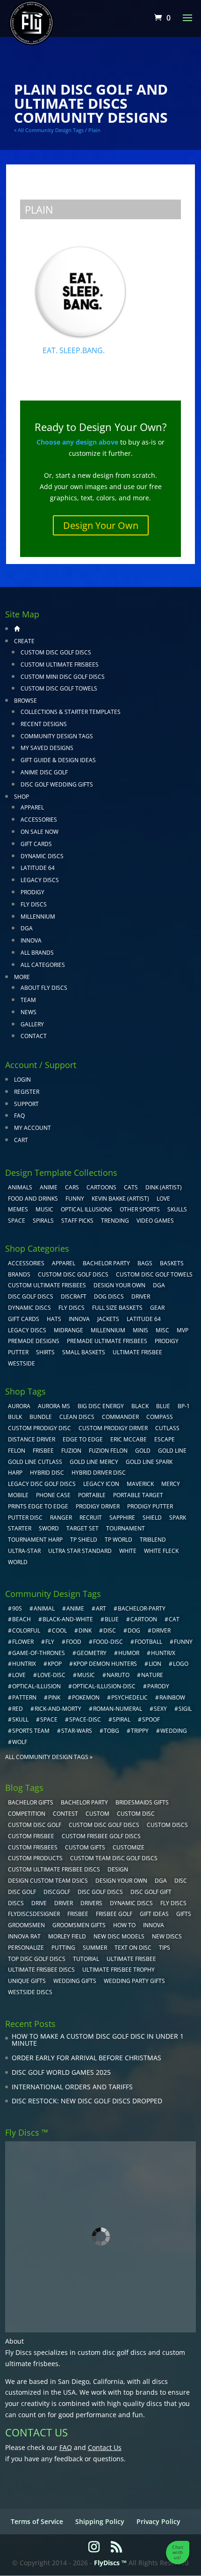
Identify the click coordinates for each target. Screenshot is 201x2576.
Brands (19, 1274)
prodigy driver (98, 1506)
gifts (184, 1914)
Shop (22, 797)
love (19, 1675)
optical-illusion (36, 1686)
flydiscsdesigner (34, 1914)
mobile (18, 1495)
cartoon (144, 1619)
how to (124, 1925)
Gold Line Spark (149, 1462)
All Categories (43, 965)
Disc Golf (22, 1892)
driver (161, 1630)
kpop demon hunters (105, 1664)
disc (110, 1630)
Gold (143, 1451)
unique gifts (27, 1981)
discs (16, 1903)
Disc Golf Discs (31, 1296)
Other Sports (140, 1209)
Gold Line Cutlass (35, 1462)
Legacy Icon (101, 1484)
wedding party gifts (134, 1981)
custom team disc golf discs (114, 1858)
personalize (26, 1948)
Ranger (61, 1518)
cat (174, 1619)
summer (95, 1948)
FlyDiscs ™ (110, 2563)
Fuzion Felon (108, 1451)
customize (129, 1847)
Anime (49, 1187)
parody (158, 1686)
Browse (25, 701)
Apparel (32, 807)
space (49, 1719)
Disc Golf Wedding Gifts (57, 784)
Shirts (45, 1352)
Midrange (68, 1330)
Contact (34, 1036)
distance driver (32, 1439)
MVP (183, 1330)
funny (183, 1642)
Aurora (19, 1406)
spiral (122, 1719)
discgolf (57, 1892)
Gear (157, 1308)
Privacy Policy (158, 2521)
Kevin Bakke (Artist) (120, 1199)
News (29, 1012)
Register (27, 1092)
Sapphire (122, 1518)
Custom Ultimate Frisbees (60, 664)
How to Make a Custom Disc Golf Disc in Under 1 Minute (98, 2040)
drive (39, 1903)
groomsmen (26, 1925)
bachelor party (84, 1802)
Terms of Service (37, 2521)
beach (22, 1619)
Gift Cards (36, 844)
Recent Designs (44, 724)
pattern (24, 1697)
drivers (91, 1903)
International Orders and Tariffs (72, 2087)
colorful (26, 1630)
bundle (41, 1417)
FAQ (19, 1116)
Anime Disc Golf (44, 772)
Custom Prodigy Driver (113, 1428)
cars (72, 1187)
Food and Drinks (33, 1199)
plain (94, 130)
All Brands (37, 953)
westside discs (30, 1992)
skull (20, 1719)
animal (44, 1608)
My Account (32, 1128)
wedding (174, 1731)
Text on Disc (133, 1948)
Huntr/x (163, 1653)
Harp (15, 1473)
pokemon (86, 1697)
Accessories (39, 820)
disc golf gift (151, 1892)
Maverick (140, 1484)
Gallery (32, 1024)
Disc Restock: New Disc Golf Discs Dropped (87, 2101)
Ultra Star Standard (80, 1551)
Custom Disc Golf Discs (56, 652)
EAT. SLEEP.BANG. (74, 350)
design (118, 1869)
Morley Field (67, 1936)
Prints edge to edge (38, 1506)
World (18, 1562)
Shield (152, 1518)
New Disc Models (119, 1936)
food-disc (108, 1642)
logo (181, 1664)
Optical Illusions (86, 1209)
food (74, 1642)
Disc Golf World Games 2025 (61, 2072)
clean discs (77, 1417)
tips (165, 1948)
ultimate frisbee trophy (118, 1970)
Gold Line (172, 1451)
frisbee (43, 1451)
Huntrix (24, 1664)
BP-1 (184, 1406)
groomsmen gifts (79, 1925)
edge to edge (83, 1439)
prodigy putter (150, 1506)
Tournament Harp (35, 1540)
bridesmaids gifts (142, 1802)
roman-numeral (118, 1709)
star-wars (77, 1731)
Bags (145, 1263)
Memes (18, 1209)
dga (161, 1881)
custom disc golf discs (112, 2352)
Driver (141, 1296)
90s (17, 1608)
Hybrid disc (47, 1473)
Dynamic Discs (42, 856)
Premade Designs (34, 1341)
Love (163, 1199)
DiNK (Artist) (164, 1187)
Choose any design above (77, 442)
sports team (31, 1731)
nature (152, 1675)
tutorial (86, 1959)
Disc (181, 1881)
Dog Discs (109, 1296)
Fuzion (71, 1451)
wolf (20, 1742)
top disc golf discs (37, 1959)
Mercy (171, 1484)
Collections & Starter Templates (71, 712)
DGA (27, 928)
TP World (118, 1540)
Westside (22, 1363)
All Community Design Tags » (49, 1757)
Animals (20, 1187)
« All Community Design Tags (49, 130)
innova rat (24, 1936)
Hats (54, 1319)
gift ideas (154, 1914)
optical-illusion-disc (104, 1686)
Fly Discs (34, 904)
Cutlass (167, 1428)
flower (23, 1642)
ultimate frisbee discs (41, 1970)
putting (63, 1948)
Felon (17, 1451)
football (148, 1642)
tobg (111, 1731)
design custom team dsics (48, 1881)
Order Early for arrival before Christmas (86, 2058)
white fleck (161, 1551)
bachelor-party (142, 1608)
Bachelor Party (106, 1263)
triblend (153, 1540)
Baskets (172, 1263)
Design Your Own (101, 525)
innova (154, 1925)
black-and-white (68, 1619)
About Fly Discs (44, 988)
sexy (160, 1709)
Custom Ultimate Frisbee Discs (54, 1869)
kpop (55, 1664)
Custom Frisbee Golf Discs (101, 1836)
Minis (140, 1330)
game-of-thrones (39, 1653)
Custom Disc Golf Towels (59, 688)
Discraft (74, 1296)
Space (17, 1221)
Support (26, 1104)
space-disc (85, 1719)
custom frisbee (31, 1836)
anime (75, 1608)
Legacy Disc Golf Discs (42, 1484)
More (22, 977)
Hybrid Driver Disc (99, 1473)
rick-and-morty (58, 1709)
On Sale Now (39, 832)
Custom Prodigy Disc (39, 1428)
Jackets (108, 1319)
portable (92, 1495)
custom (97, 1814)
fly (50, 1642)
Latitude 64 (38, 868)
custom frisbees (33, 1847)
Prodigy (32, 892)
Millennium (38, 917)
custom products (35, 1858)
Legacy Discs (40, 880)
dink (85, 1630)
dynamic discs (131, 1903)
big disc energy (101, 1406)
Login (22, 1080)
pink (54, 1697)
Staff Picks (77, 1221)
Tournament (126, 1528)
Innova (31, 940)
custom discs (167, 1825)
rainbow (172, 1697)
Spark (178, 1518)
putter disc (25, 1518)
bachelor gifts (31, 1802)
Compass (160, 1417)
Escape (165, 1439)
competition (27, 1814)
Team (28, 1000)
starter (20, 1528)
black (140, 1406)
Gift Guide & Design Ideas (58, 760)
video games (155, 1221)
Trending (115, 1221)
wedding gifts (75, 1981)
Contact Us (105, 2447)
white (128, 1551)
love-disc (51, 1675)
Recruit (91, 1518)
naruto (118, 1675)
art (101, 1608)
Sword (49, 1528)
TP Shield (84, 1540)
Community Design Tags (57, 736)
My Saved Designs (47, 748)
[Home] (17, 628)
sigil (185, 1709)
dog (134, 1630)
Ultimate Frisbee (137, 1352)
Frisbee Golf (114, 1914)
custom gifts (85, 1847)
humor (129, 1653)
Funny (75, 1199)
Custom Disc (136, 1814)
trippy (140, 1731)
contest (65, 1814)
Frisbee (78, 1914)
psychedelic (129, 1697)
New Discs (167, 1936)
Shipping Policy (100, 2521)
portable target (138, 1495)
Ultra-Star (24, 1551)
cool (59, 1630)
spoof (151, 1719)
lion (155, 1664)
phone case (53, 1495)
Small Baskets (84, 1352)
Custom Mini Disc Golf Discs (63, 677)
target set (83, 1528)
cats (131, 1187)
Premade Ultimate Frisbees (107, 1341)
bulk (15, 1417)
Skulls (177, 1209)
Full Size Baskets (117, 1308)
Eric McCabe (129, 1439)
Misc (162, 1330)
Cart (21, 1140)
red (18, 1709)
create (24, 641)
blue (163, 1406)
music (44, 1209)
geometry (92, 1653)
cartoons (101, 1187)
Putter (18, 1352)
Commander (120, 1417)
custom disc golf (35, 1825)
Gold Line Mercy (94, 1462)
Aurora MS (54, 1406)
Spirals (43, 1221)
